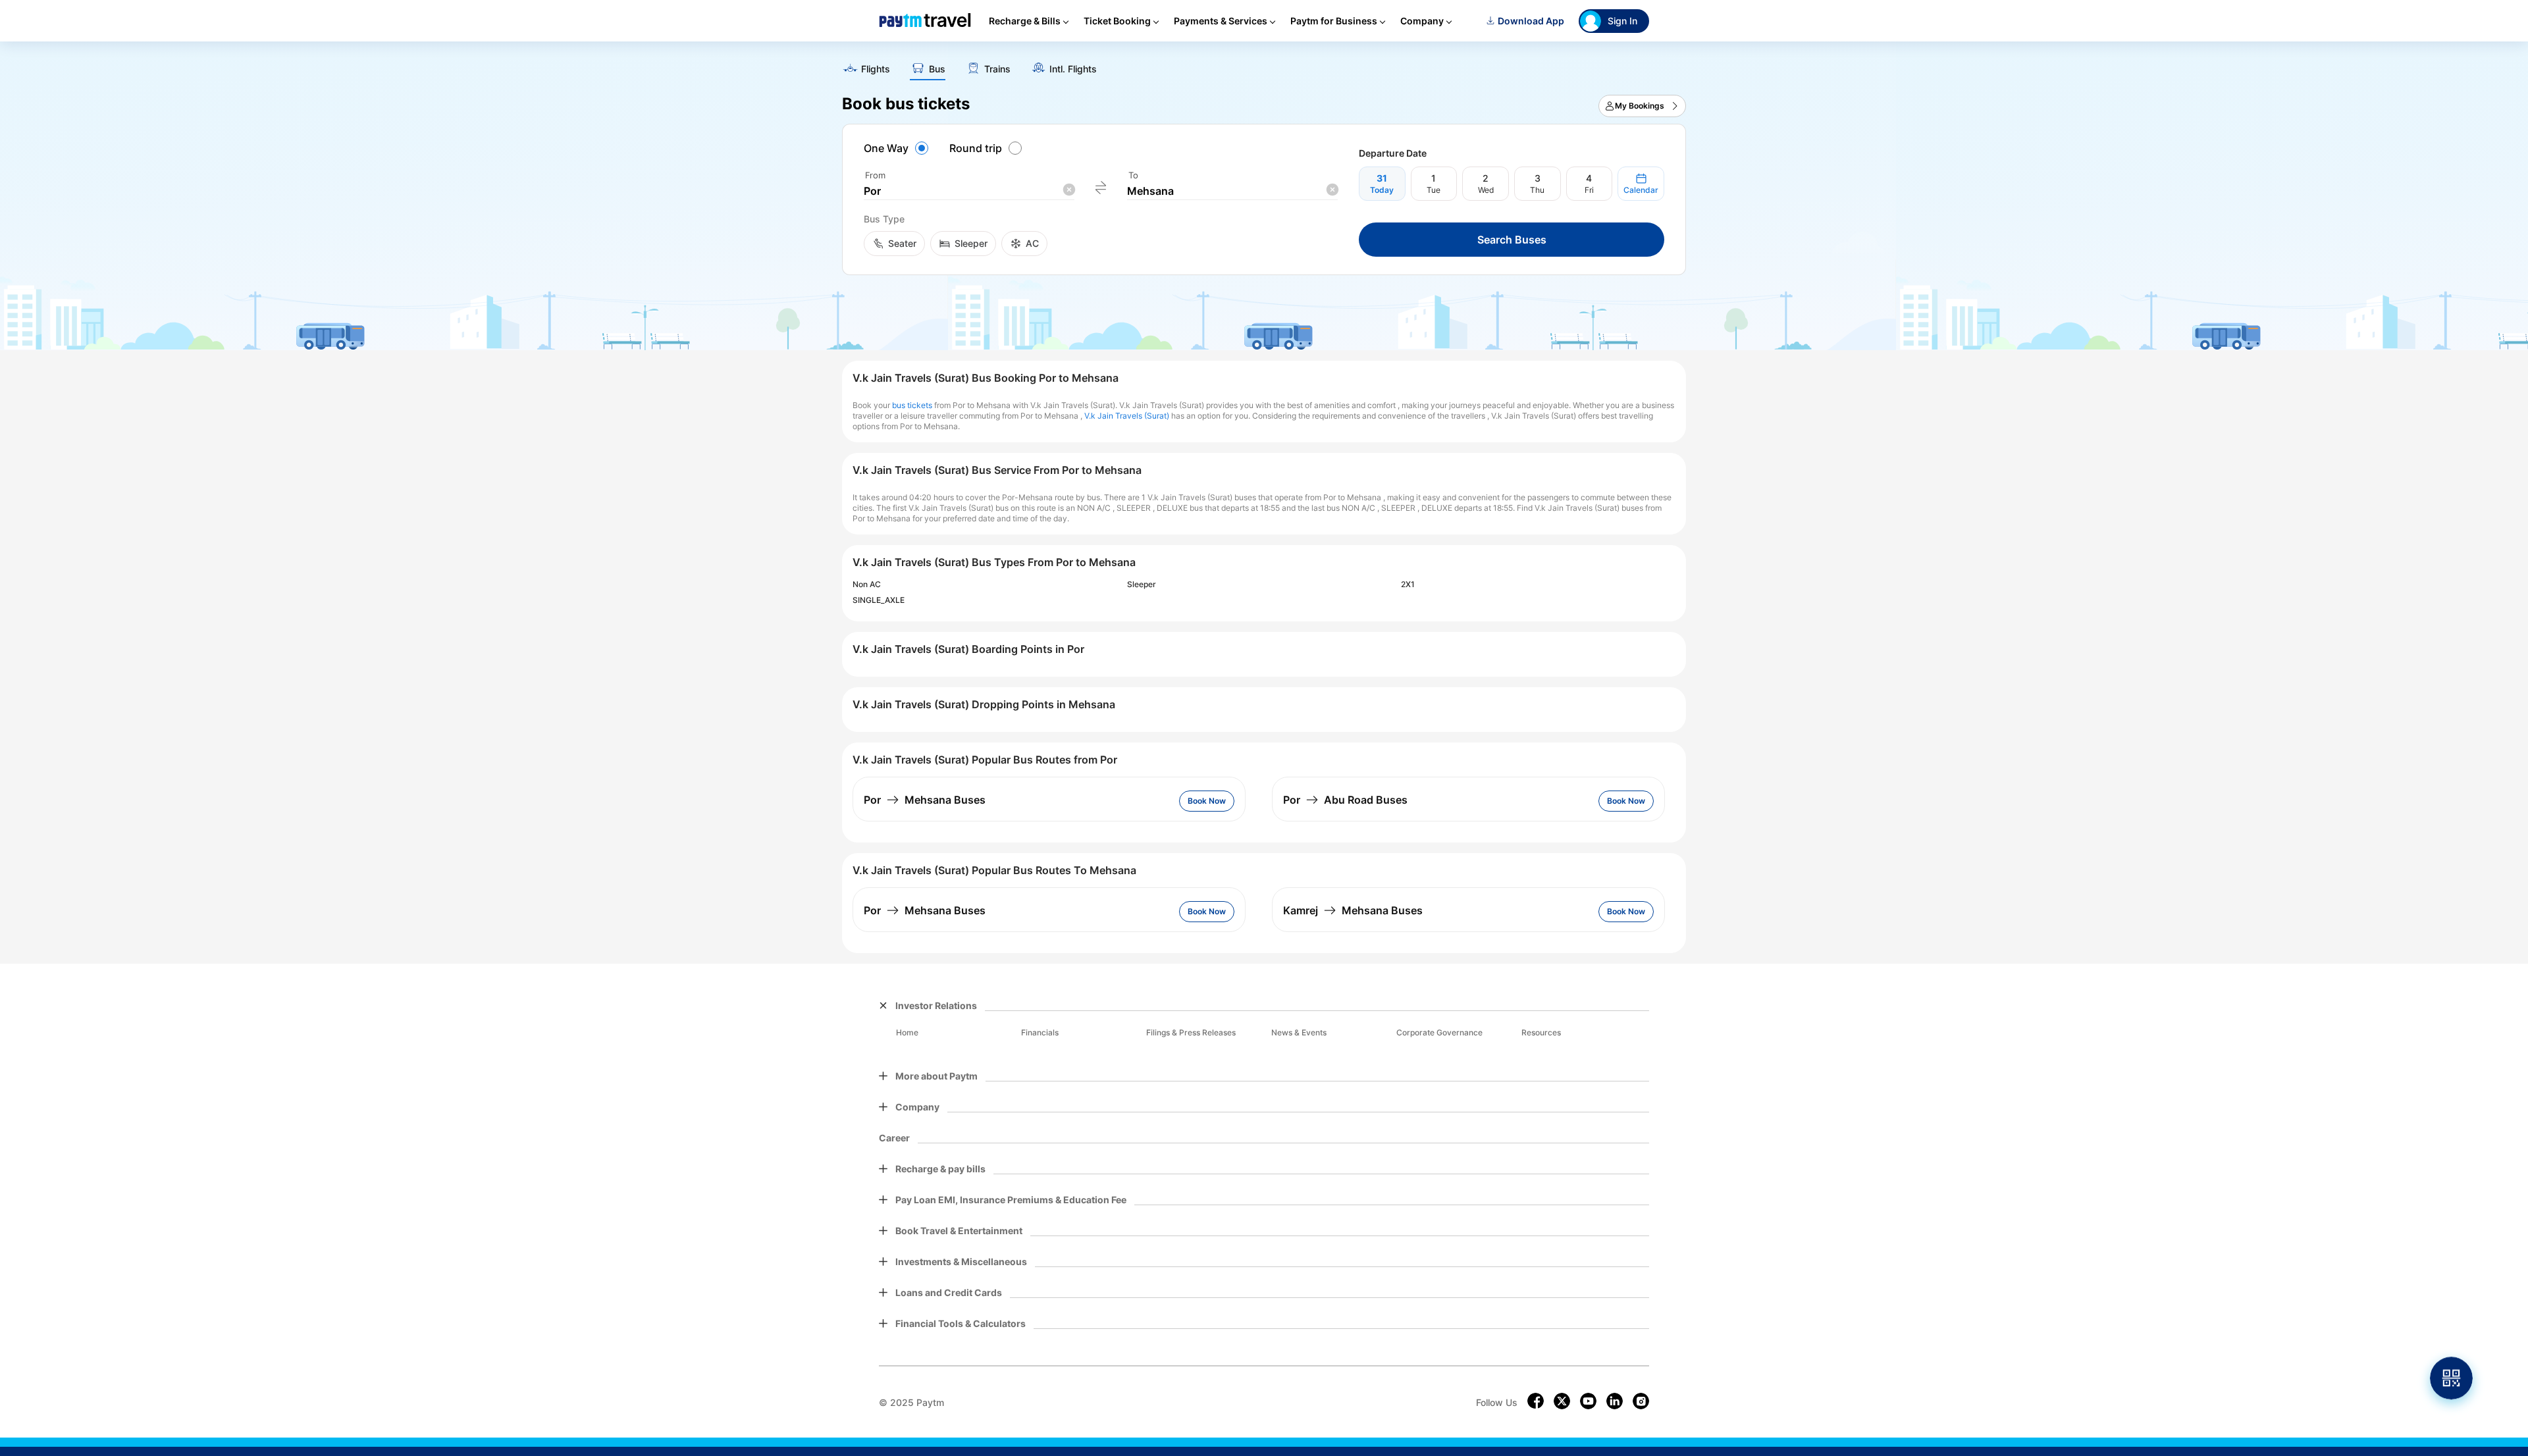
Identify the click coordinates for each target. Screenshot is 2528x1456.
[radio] (898, 148)
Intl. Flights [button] (1073, 69)
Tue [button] (1434, 190)
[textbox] (969, 191)
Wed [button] (1486, 190)
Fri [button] (1589, 190)
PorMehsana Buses (925, 800)
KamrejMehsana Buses (1353, 910)
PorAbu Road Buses (1345, 800)
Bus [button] (937, 69)
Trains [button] (997, 69)
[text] (1264, 65)
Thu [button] (1537, 190)
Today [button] (1382, 190)
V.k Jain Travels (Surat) (1127, 416)
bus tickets (912, 405)
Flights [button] (876, 69)
